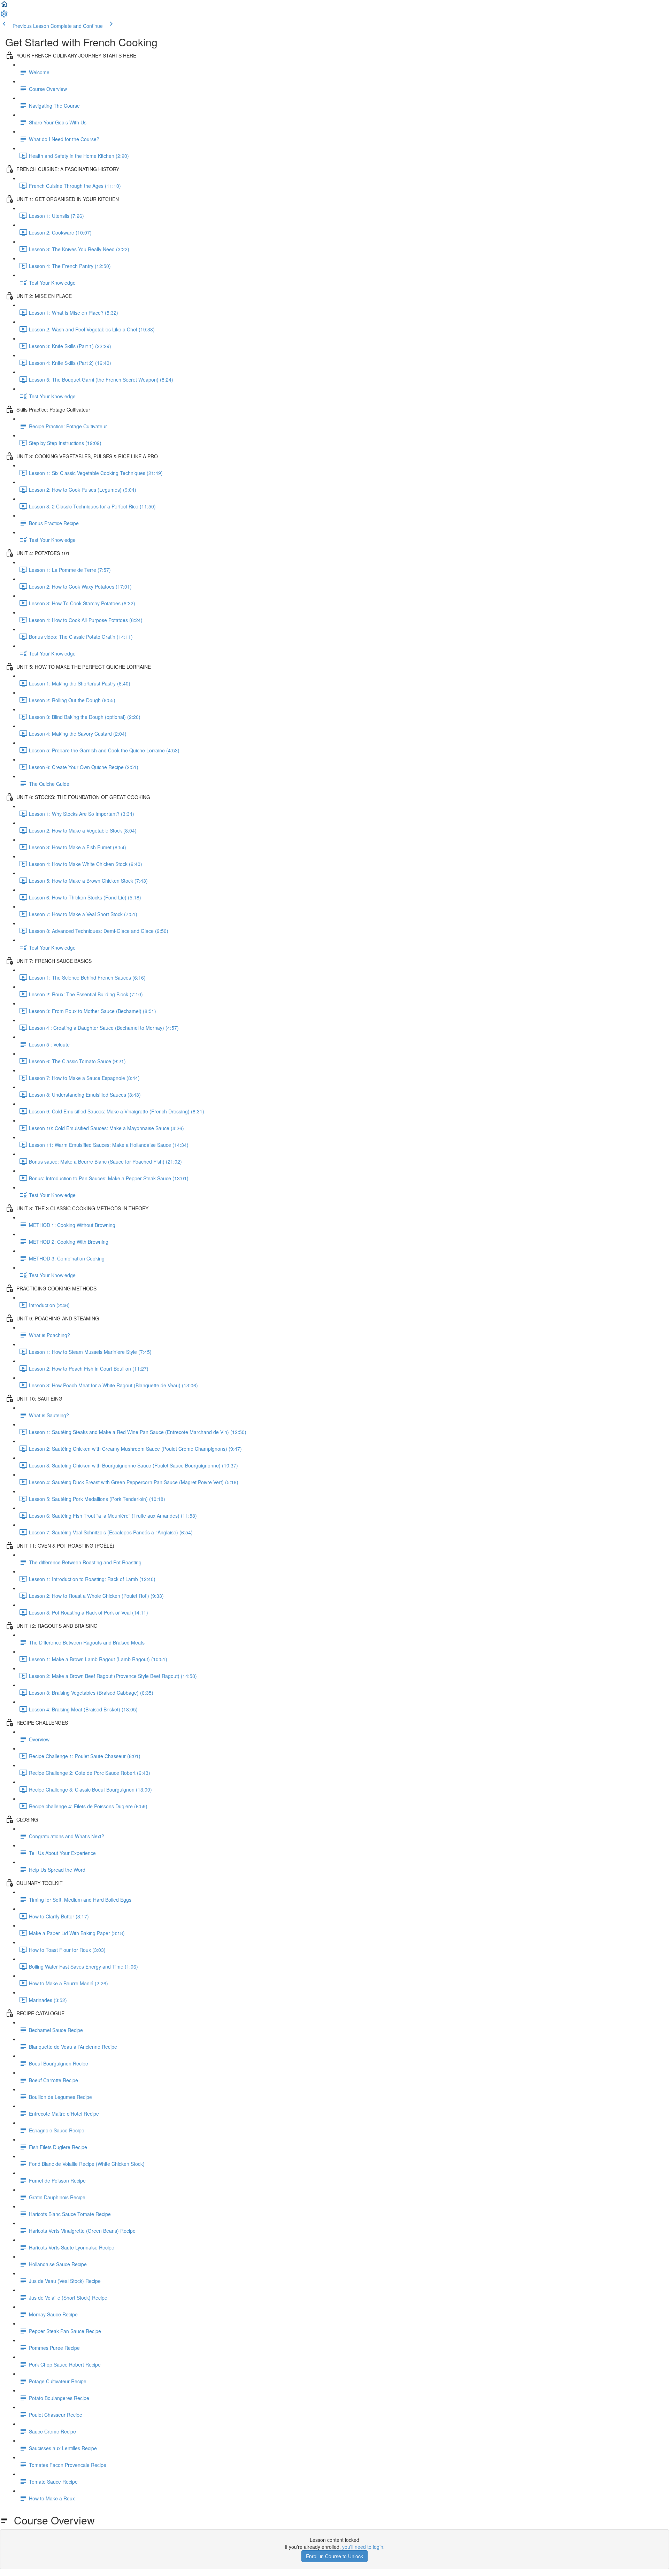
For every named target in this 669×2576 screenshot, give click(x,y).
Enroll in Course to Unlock (334, 2556)
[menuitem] (4, 16)
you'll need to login (363, 2547)
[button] (4, 6)
